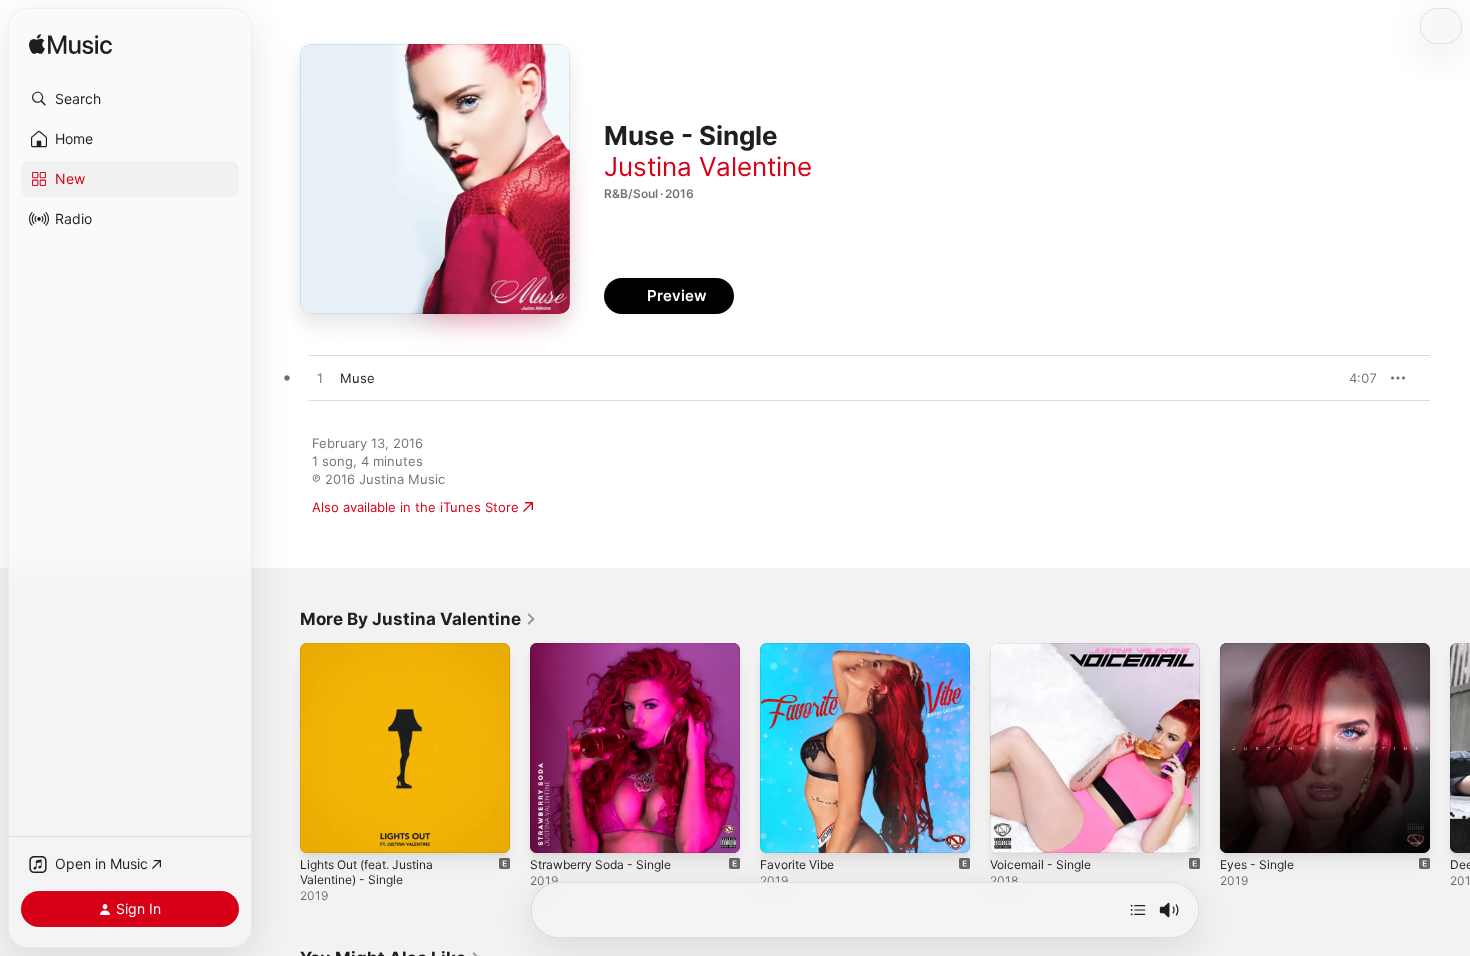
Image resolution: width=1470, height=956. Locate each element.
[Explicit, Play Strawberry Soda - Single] (555, 828)
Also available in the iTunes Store (415, 507)
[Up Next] (1138, 910)
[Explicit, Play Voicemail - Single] (1015, 828)
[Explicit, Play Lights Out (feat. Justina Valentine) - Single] (325, 828)
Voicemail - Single (1045, 651)
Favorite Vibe (801, 651)
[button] (130, 99)
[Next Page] (1450, 748)
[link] (418, 619)
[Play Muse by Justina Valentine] (320, 379)
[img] (70, 45)
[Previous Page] (280, 748)
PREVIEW (1355, 378)
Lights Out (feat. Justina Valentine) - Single (376, 659)
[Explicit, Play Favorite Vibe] (785, 828)
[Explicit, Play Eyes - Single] (1245, 828)
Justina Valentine (708, 166)
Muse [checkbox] (357, 378)
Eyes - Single (1261, 651)
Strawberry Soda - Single (608, 651)
